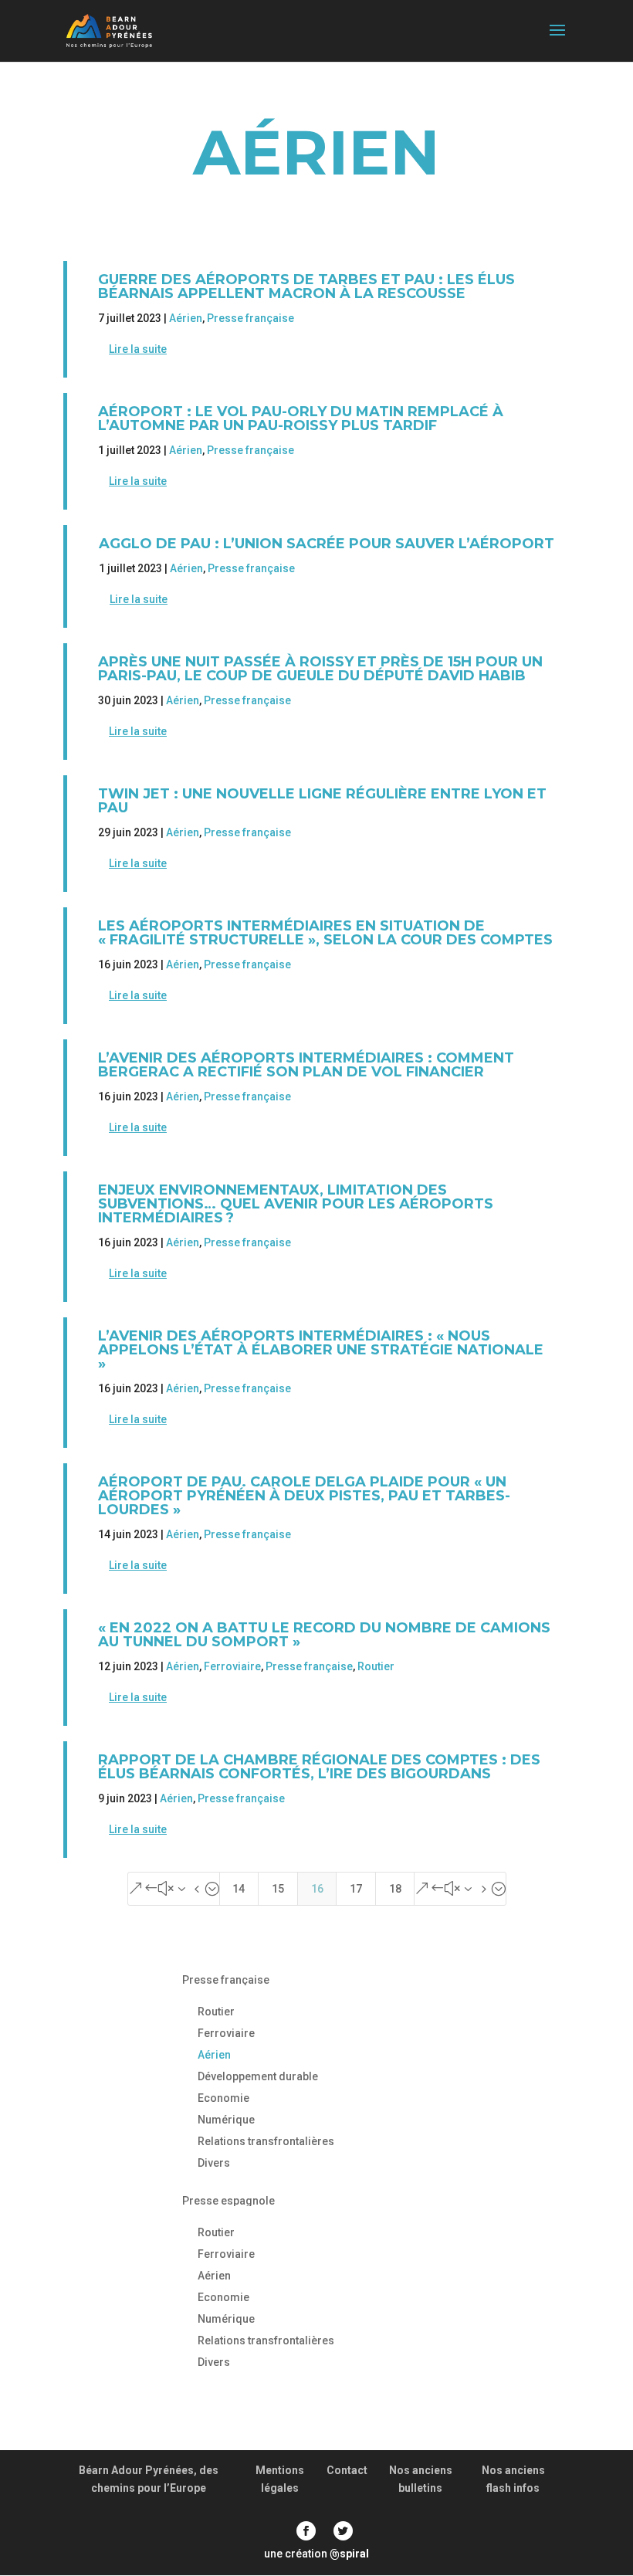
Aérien (186, 318)
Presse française (250, 318)
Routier (376, 1666)
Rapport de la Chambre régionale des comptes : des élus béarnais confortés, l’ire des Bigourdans (319, 1767)
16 (317, 1889)
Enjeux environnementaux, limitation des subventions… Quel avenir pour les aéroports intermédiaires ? (296, 1204)
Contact (347, 2470)
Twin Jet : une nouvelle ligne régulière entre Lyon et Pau (322, 801)
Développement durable (258, 2076)
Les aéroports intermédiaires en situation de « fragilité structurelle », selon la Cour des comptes (325, 933)
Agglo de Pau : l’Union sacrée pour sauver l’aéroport (327, 544)
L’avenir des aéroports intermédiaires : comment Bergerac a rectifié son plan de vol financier (306, 1065)
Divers (214, 2163)
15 (278, 1889)
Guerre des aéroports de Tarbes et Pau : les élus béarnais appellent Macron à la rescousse (306, 286)
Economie (223, 2098)
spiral (349, 2554)
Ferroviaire (232, 1666)
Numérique (226, 2120)
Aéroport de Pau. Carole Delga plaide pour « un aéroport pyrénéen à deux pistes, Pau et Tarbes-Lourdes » (304, 1496)
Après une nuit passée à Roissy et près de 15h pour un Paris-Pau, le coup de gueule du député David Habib (320, 669)
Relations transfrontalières (266, 2141)
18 (395, 1889)
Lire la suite (138, 349)
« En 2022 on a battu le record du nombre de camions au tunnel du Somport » (324, 1635)
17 (356, 1889)
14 (239, 1889)
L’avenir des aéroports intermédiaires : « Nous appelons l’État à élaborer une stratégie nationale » (321, 1350)
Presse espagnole (228, 2201)
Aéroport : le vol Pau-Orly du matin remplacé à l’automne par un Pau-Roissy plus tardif (301, 419)
